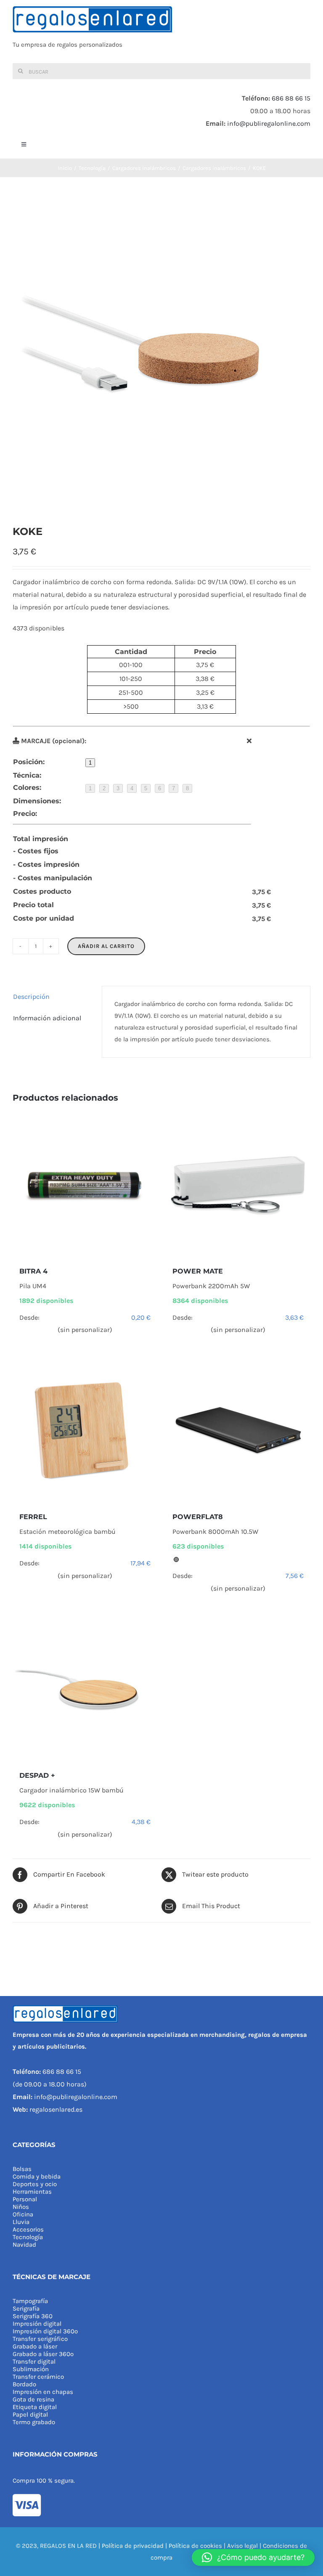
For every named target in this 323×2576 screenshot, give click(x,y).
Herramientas (32, 2192)
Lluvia (21, 2222)
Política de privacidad (133, 2546)
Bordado (24, 2384)
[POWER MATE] (238, 1185)
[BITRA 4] (85, 1185)
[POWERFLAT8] (238, 1430)
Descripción (31, 997)
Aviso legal (242, 2546)
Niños (21, 2207)
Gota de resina (33, 2399)
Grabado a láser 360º (43, 2354)
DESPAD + (37, 1775)
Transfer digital (34, 2362)
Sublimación (31, 2369)
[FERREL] (85, 1430)
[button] (253, 2557)
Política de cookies (195, 2546)
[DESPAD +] (85, 1689)
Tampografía (30, 2301)
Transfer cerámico (38, 2377)
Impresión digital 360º (45, 2331)
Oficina (23, 2214)
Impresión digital (37, 2324)
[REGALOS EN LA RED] (161, 32)
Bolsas (22, 2169)
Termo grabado (34, 2422)
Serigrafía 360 (33, 2316)
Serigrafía (26, 2309)
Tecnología (28, 2237)
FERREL (33, 1517)
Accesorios (28, 2229)
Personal (25, 2199)
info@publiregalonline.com (269, 123)
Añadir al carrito (106, 946)
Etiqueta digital (35, 2407)
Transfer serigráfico (40, 2339)
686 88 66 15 (291, 98)
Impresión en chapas (43, 2392)
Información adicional (47, 1018)
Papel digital (30, 2415)
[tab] (51, 997)
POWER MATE (198, 1271)
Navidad (24, 2245)
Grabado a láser (35, 2346)
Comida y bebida (37, 2176)
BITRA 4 (33, 1271)
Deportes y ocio (35, 2184)
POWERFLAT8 (198, 1517)
